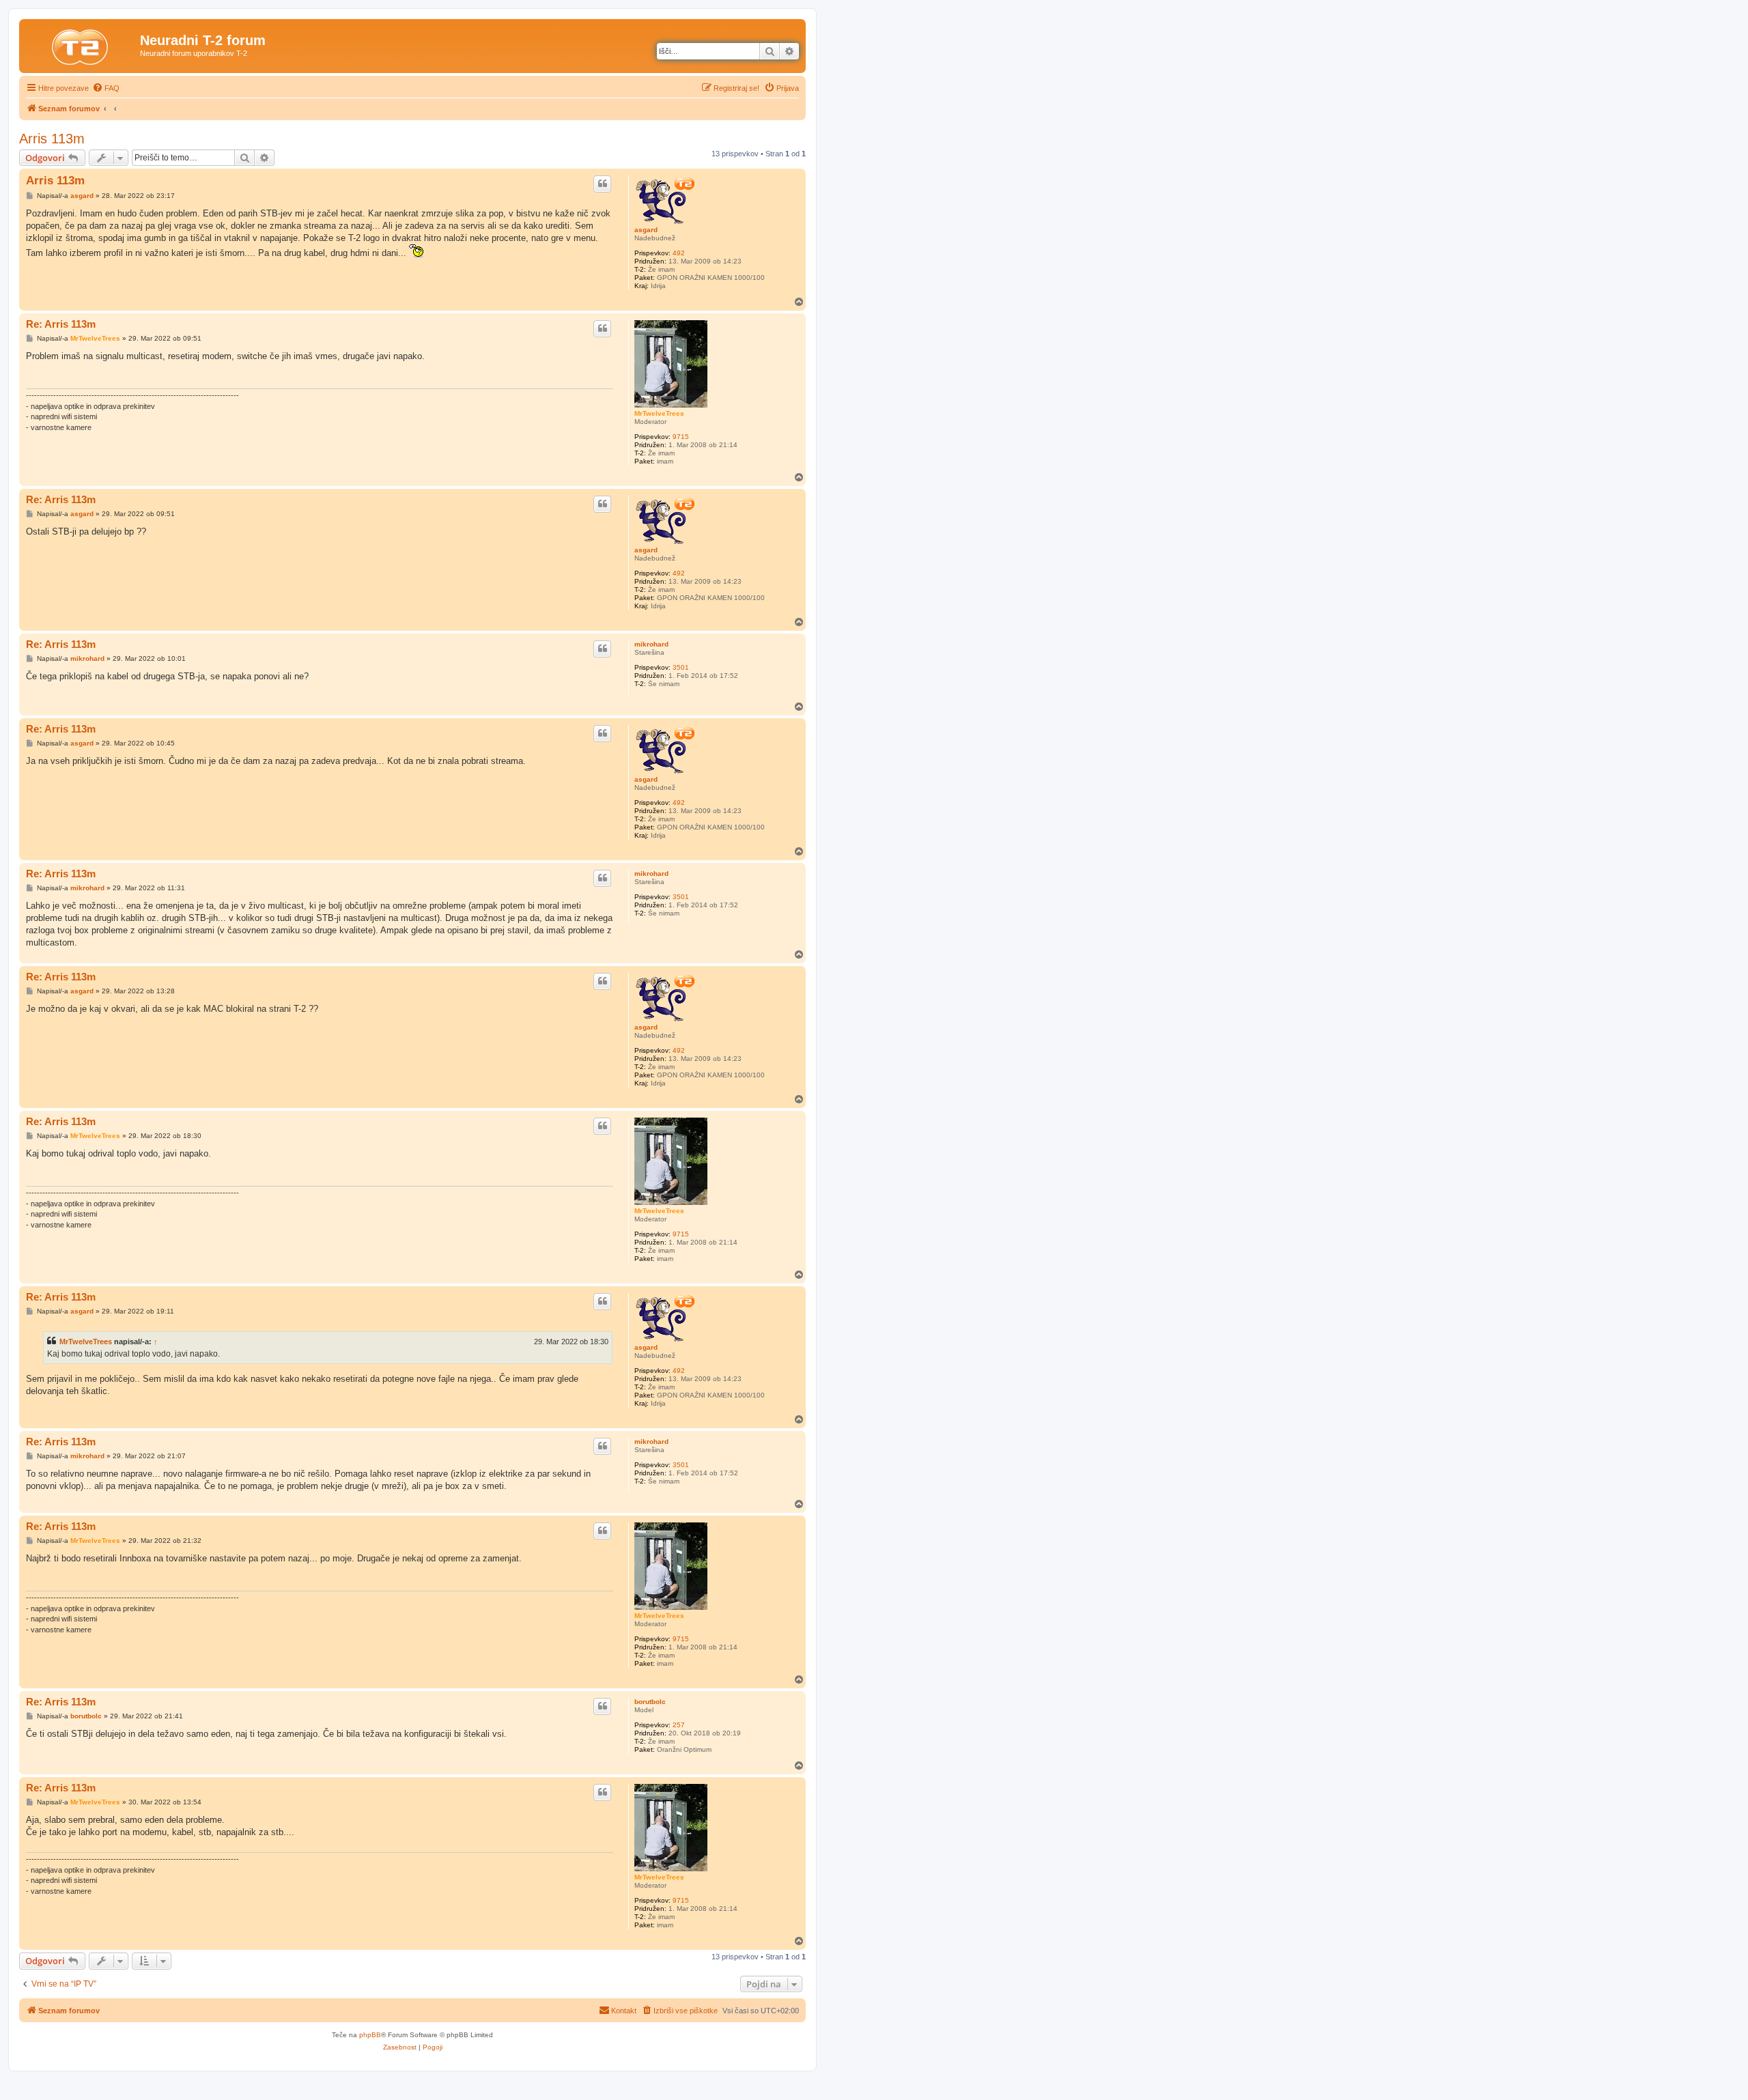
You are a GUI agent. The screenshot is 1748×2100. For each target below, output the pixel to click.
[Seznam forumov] (81, 44)
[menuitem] (106, 88)
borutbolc (650, 1702)
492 (679, 253)
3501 (681, 667)
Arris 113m (52, 139)
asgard (646, 230)
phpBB (370, 2035)
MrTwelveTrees (659, 413)
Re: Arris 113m (61, 324)
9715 (681, 437)
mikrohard (651, 644)
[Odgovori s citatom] (602, 184)
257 (679, 1725)
